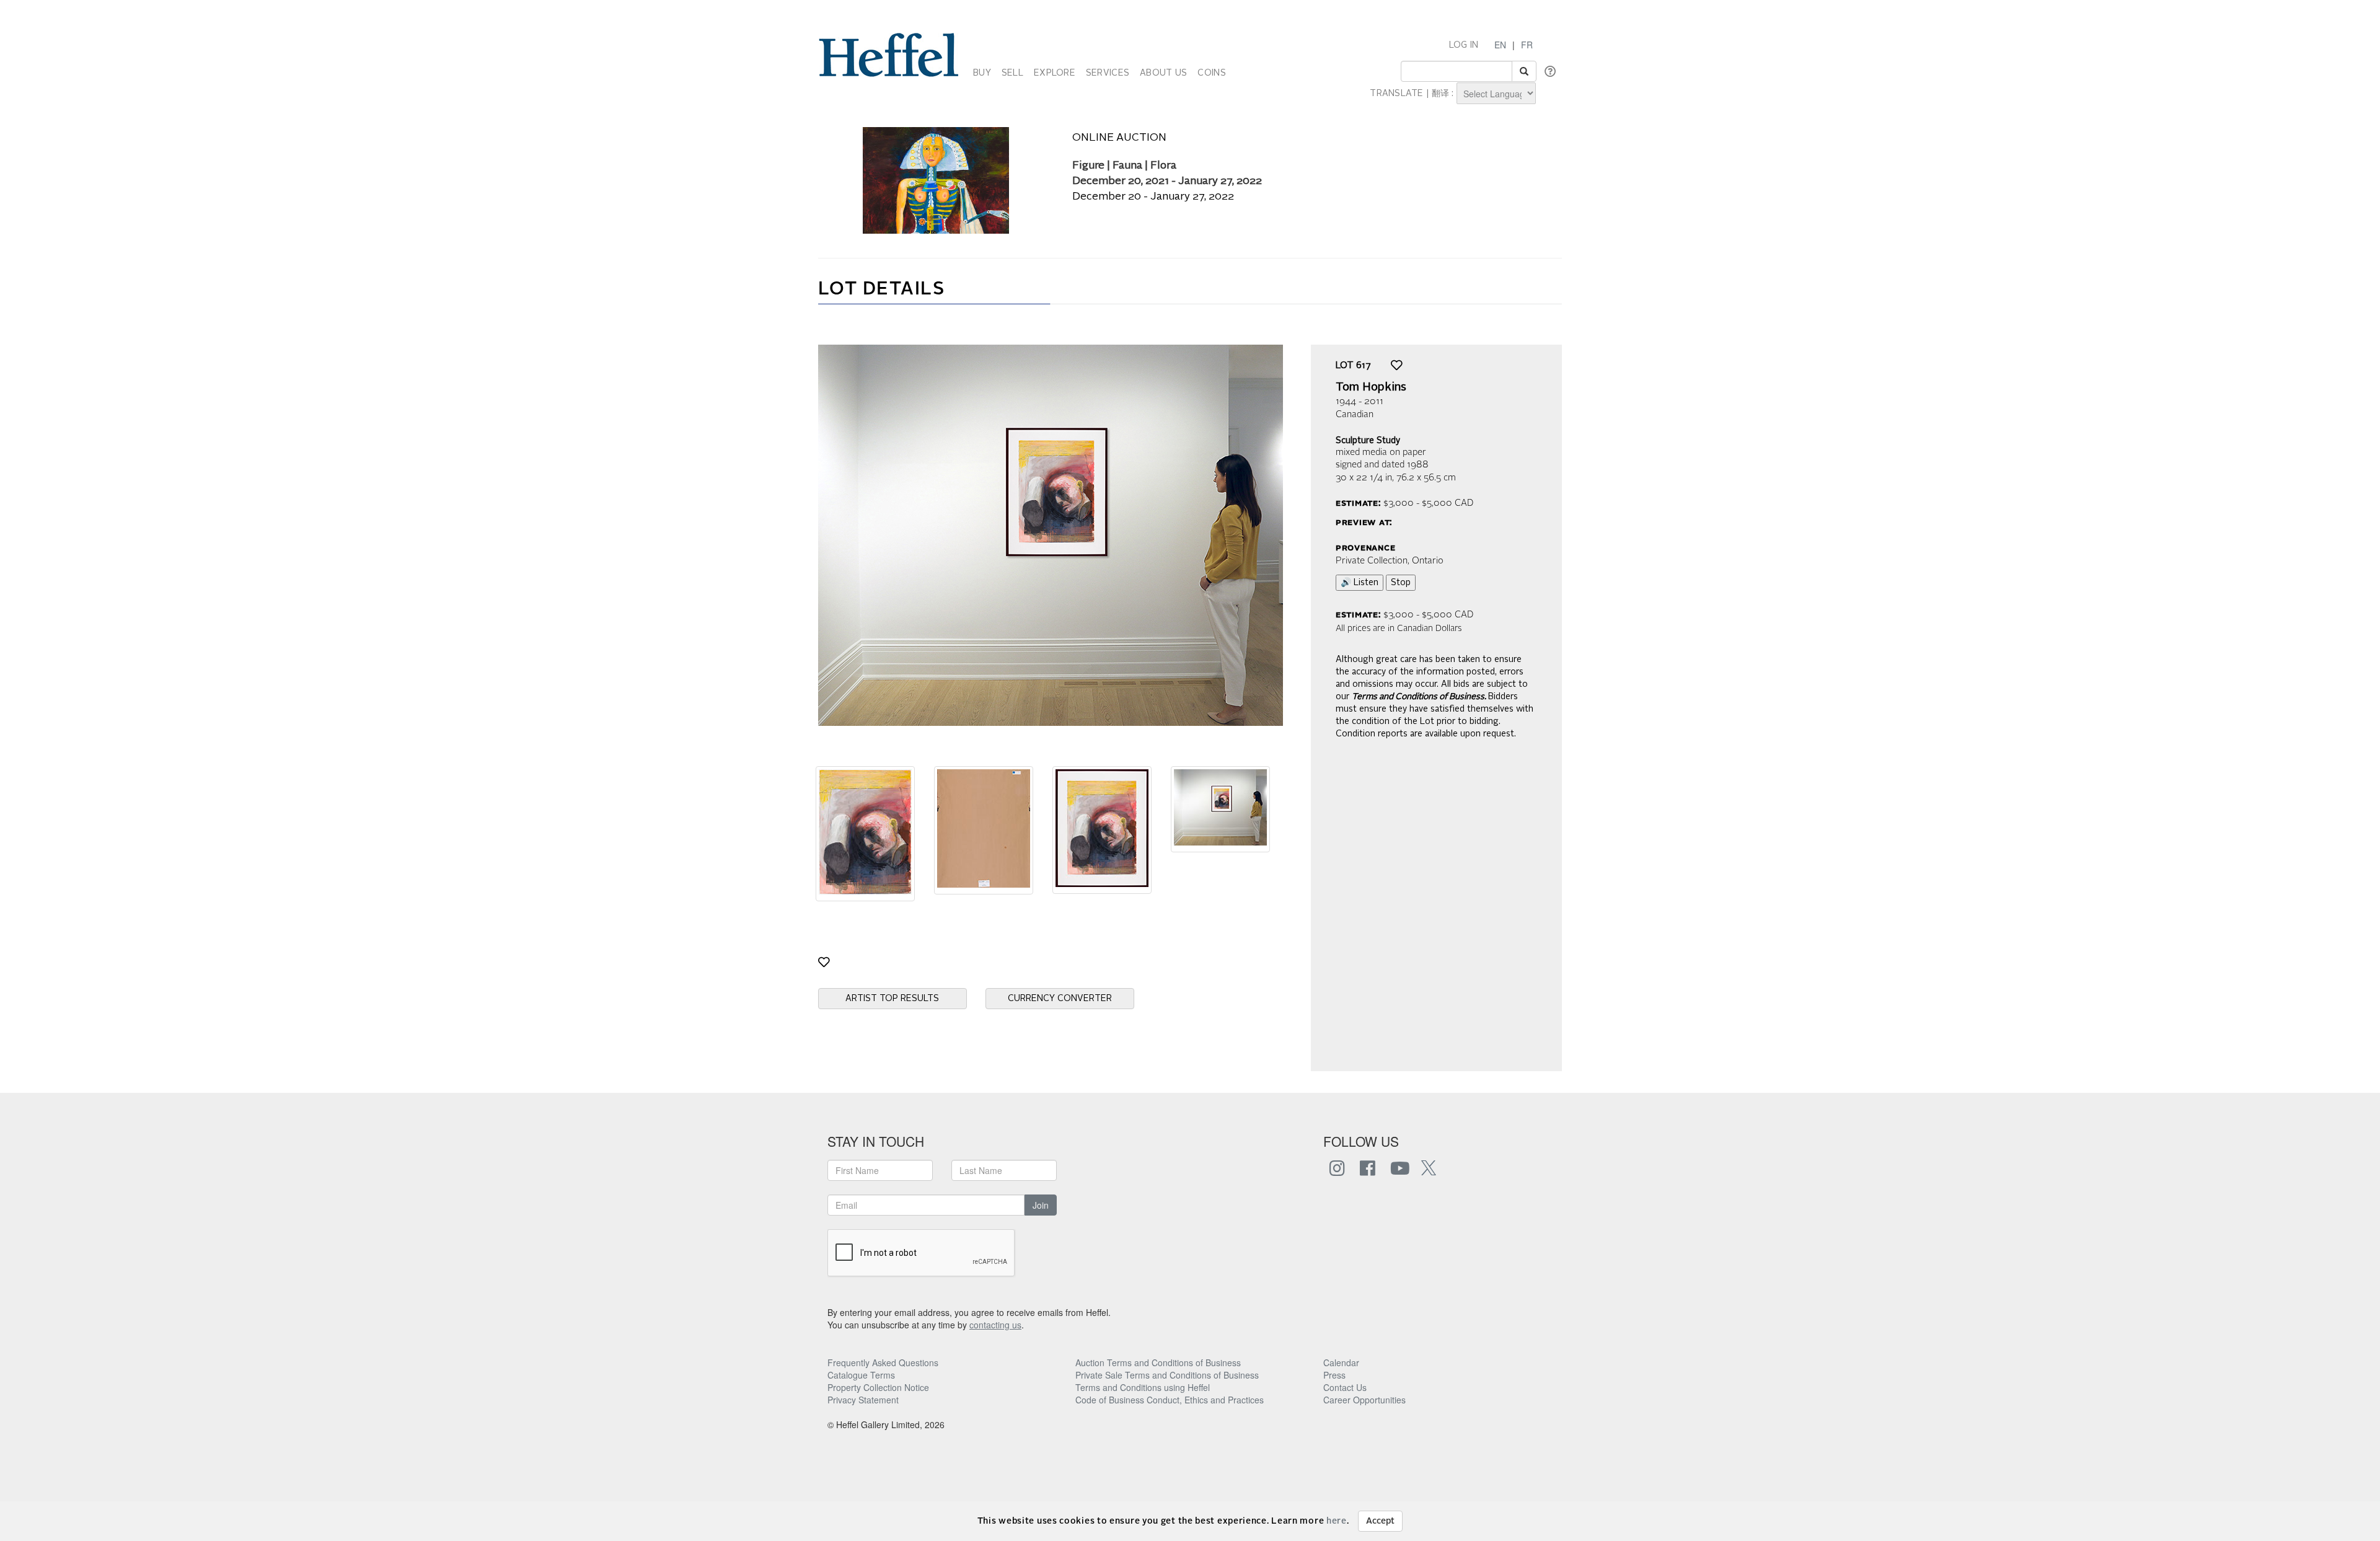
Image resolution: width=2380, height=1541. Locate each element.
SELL (1012, 73)
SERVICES (1108, 73)
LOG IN (1464, 45)
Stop (1401, 583)
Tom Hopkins (1371, 387)
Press (1334, 1375)
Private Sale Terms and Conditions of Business (1167, 1375)
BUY (982, 73)
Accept (1380, 1521)
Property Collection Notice (878, 1387)
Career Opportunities (1364, 1400)
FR (1527, 45)
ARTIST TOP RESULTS (892, 999)
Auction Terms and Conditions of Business (1158, 1362)
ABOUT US (1163, 73)
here (1337, 1521)
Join (1041, 1205)
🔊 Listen (1360, 583)
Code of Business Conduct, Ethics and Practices (1170, 1400)
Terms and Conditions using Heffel (1143, 1387)
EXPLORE (1055, 73)
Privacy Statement (863, 1400)
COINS (1211, 73)
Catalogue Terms (861, 1375)
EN (1500, 45)
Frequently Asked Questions (883, 1362)
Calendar (1341, 1362)
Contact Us (1345, 1387)
